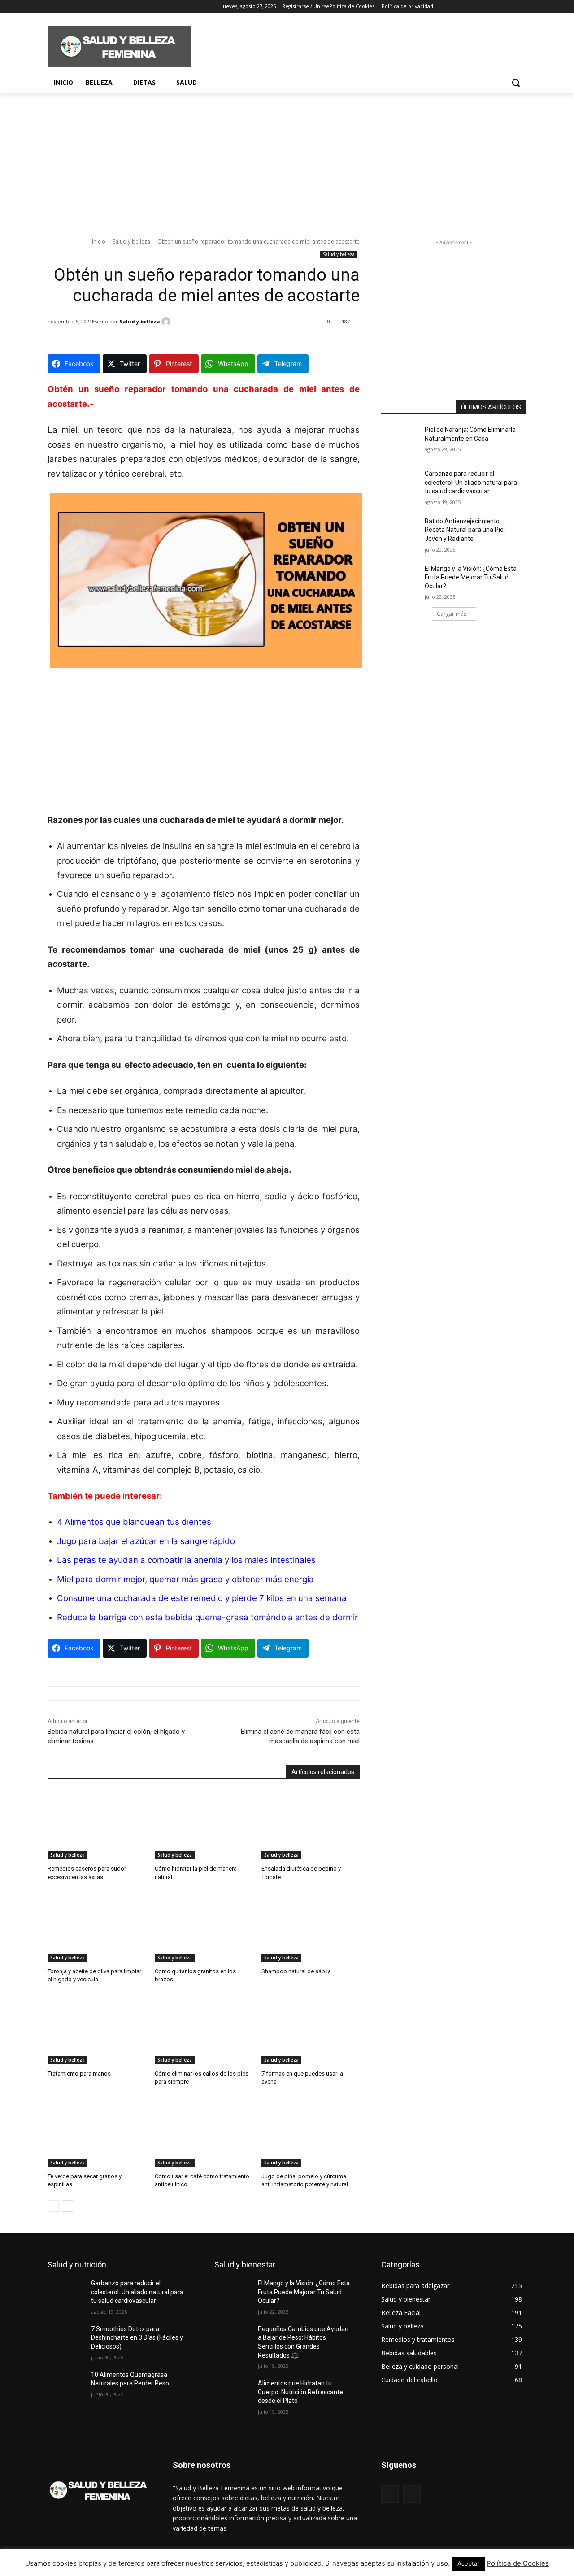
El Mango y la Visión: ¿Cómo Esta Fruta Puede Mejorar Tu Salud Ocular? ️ (471, 577)
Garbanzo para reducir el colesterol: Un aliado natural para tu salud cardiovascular (471, 482)
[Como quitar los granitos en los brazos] (204, 1927)
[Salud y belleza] (167, 322)
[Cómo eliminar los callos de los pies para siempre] (204, 2030)
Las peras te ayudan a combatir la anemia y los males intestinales (186, 1560)
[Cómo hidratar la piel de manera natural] (204, 1825)
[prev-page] (53, 2206)
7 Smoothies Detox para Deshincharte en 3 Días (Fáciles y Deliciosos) (137, 2338)
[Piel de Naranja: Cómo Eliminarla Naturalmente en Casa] (403, 441)
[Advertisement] (354, 45)
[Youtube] (102, 7)
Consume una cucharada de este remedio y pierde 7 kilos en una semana (202, 1598)
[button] (516, 83)
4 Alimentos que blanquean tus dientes (134, 1522)
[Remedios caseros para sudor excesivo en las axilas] (97, 1825)
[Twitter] (78, 7)
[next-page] (67, 2206)
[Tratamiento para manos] (97, 2030)
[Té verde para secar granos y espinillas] (97, 2132)
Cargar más (452, 614)
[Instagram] (65, 7)
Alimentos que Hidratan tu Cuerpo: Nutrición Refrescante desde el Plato (300, 2392)
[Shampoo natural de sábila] (311, 1927)
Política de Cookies (518, 2563)
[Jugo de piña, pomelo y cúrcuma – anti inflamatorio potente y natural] (311, 2132)
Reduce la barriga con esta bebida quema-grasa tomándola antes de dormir (207, 1617)
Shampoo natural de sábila (296, 1971)
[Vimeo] (90, 7)
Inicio (99, 241)
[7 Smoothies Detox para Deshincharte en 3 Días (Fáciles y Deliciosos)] (69, 2340)
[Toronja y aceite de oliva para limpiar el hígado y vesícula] (97, 1927)
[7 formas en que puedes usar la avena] (311, 2030)
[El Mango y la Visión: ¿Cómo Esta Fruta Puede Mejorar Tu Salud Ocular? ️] (403, 580)
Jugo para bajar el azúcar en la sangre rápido (146, 1541)
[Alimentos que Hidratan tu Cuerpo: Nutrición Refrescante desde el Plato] (236, 2394)
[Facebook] (53, 7)
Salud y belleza (131, 241)
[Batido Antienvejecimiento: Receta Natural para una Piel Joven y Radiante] (403, 532)
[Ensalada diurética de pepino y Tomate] (311, 1825)
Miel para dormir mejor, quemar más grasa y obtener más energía (185, 1579)
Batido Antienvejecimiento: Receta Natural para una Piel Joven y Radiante (465, 530)
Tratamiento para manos (79, 2073)
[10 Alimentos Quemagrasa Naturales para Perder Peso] (69, 2386)
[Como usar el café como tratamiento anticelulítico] (204, 2132)
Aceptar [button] (468, 2563)
